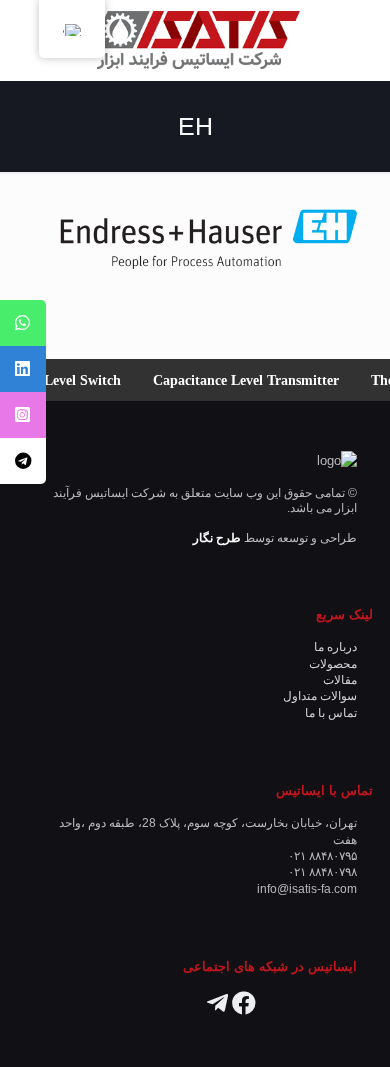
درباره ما (335, 646)
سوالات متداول (320, 695)
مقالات (340, 679)
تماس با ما (331, 712)
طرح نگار (217, 537)
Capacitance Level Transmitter (254, 380)
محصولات (333, 663)
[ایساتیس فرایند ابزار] (195, 40)
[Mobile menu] (37, 40)
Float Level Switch (72, 380)
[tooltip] (23, 323)
